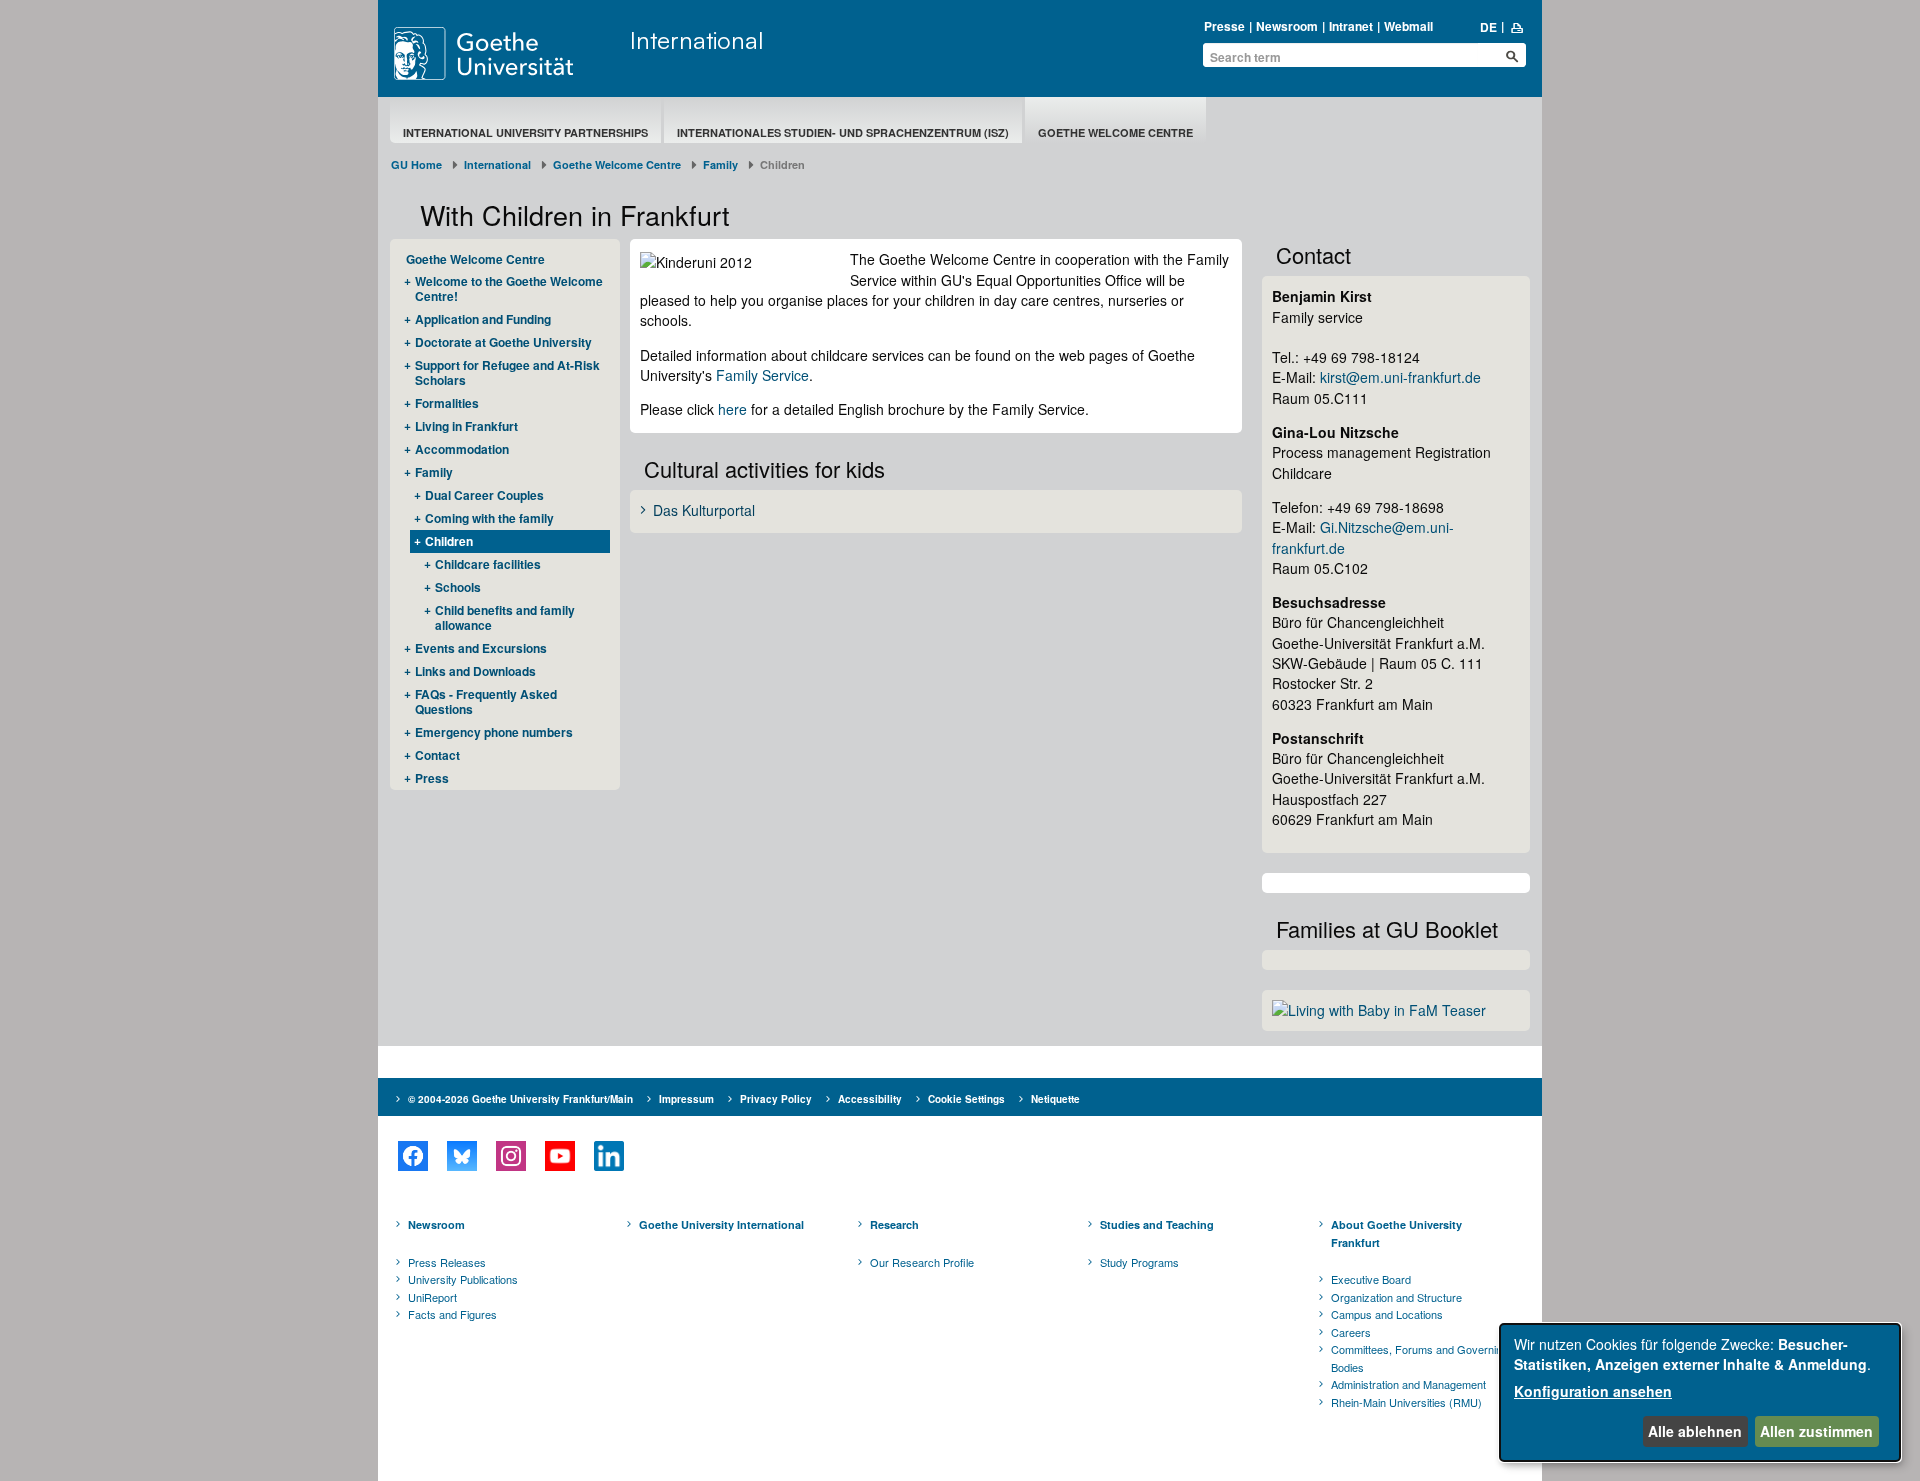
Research (894, 1224)
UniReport (432, 1297)
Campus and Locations (1387, 1314)
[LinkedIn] (608, 1156)
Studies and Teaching (1157, 1224)
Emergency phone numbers (494, 732)
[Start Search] (1512, 56)
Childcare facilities (488, 564)
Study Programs (1139, 1262)
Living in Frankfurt (466, 426)
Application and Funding (483, 319)
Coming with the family (489, 518)
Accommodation (462, 449)
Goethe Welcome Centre (1115, 132)
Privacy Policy (776, 1099)
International (696, 40)
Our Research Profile (922, 1262)
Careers (1351, 1332)
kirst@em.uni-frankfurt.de (1400, 377)
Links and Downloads (475, 671)
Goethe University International (721, 1224)
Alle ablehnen (1695, 1431)
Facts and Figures (452, 1314)
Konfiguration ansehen (1593, 1391)
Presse (1224, 26)
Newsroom (1287, 26)
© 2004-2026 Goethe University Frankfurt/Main (520, 1099)
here (732, 409)
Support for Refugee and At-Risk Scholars (507, 372)
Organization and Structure (1396, 1297)
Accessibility (870, 1099)
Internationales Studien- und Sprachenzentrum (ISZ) (843, 132)
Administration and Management (1408, 1384)
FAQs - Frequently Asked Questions (486, 701)
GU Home (416, 164)
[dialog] (1700, 1392)
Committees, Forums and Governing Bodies (1419, 1358)
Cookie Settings (966, 1099)
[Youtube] (559, 1156)
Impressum (686, 1099)
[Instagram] (510, 1156)
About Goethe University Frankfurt (1396, 1233)
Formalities (447, 403)
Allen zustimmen (1816, 1431)
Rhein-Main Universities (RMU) (1406, 1402)
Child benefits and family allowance (505, 617)
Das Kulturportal (704, 511)
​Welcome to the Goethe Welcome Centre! (509, 288)
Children (449, 541)
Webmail (1408, 26)
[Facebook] (412, 1156)
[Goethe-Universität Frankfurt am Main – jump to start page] (507, 53)
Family (720, 164)
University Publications (463, 1279)
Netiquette (1055, 1099)
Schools (458, 587)
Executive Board (1371, 1279)
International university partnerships (525, 132)
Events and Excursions (481, 648)
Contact (437, 755)
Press (432, 778)
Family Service (762, 375)
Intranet (1351, 26)
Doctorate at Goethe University (503, 342)
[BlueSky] (461, 1156)
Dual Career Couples (484, 495)
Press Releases (447, 1262)
